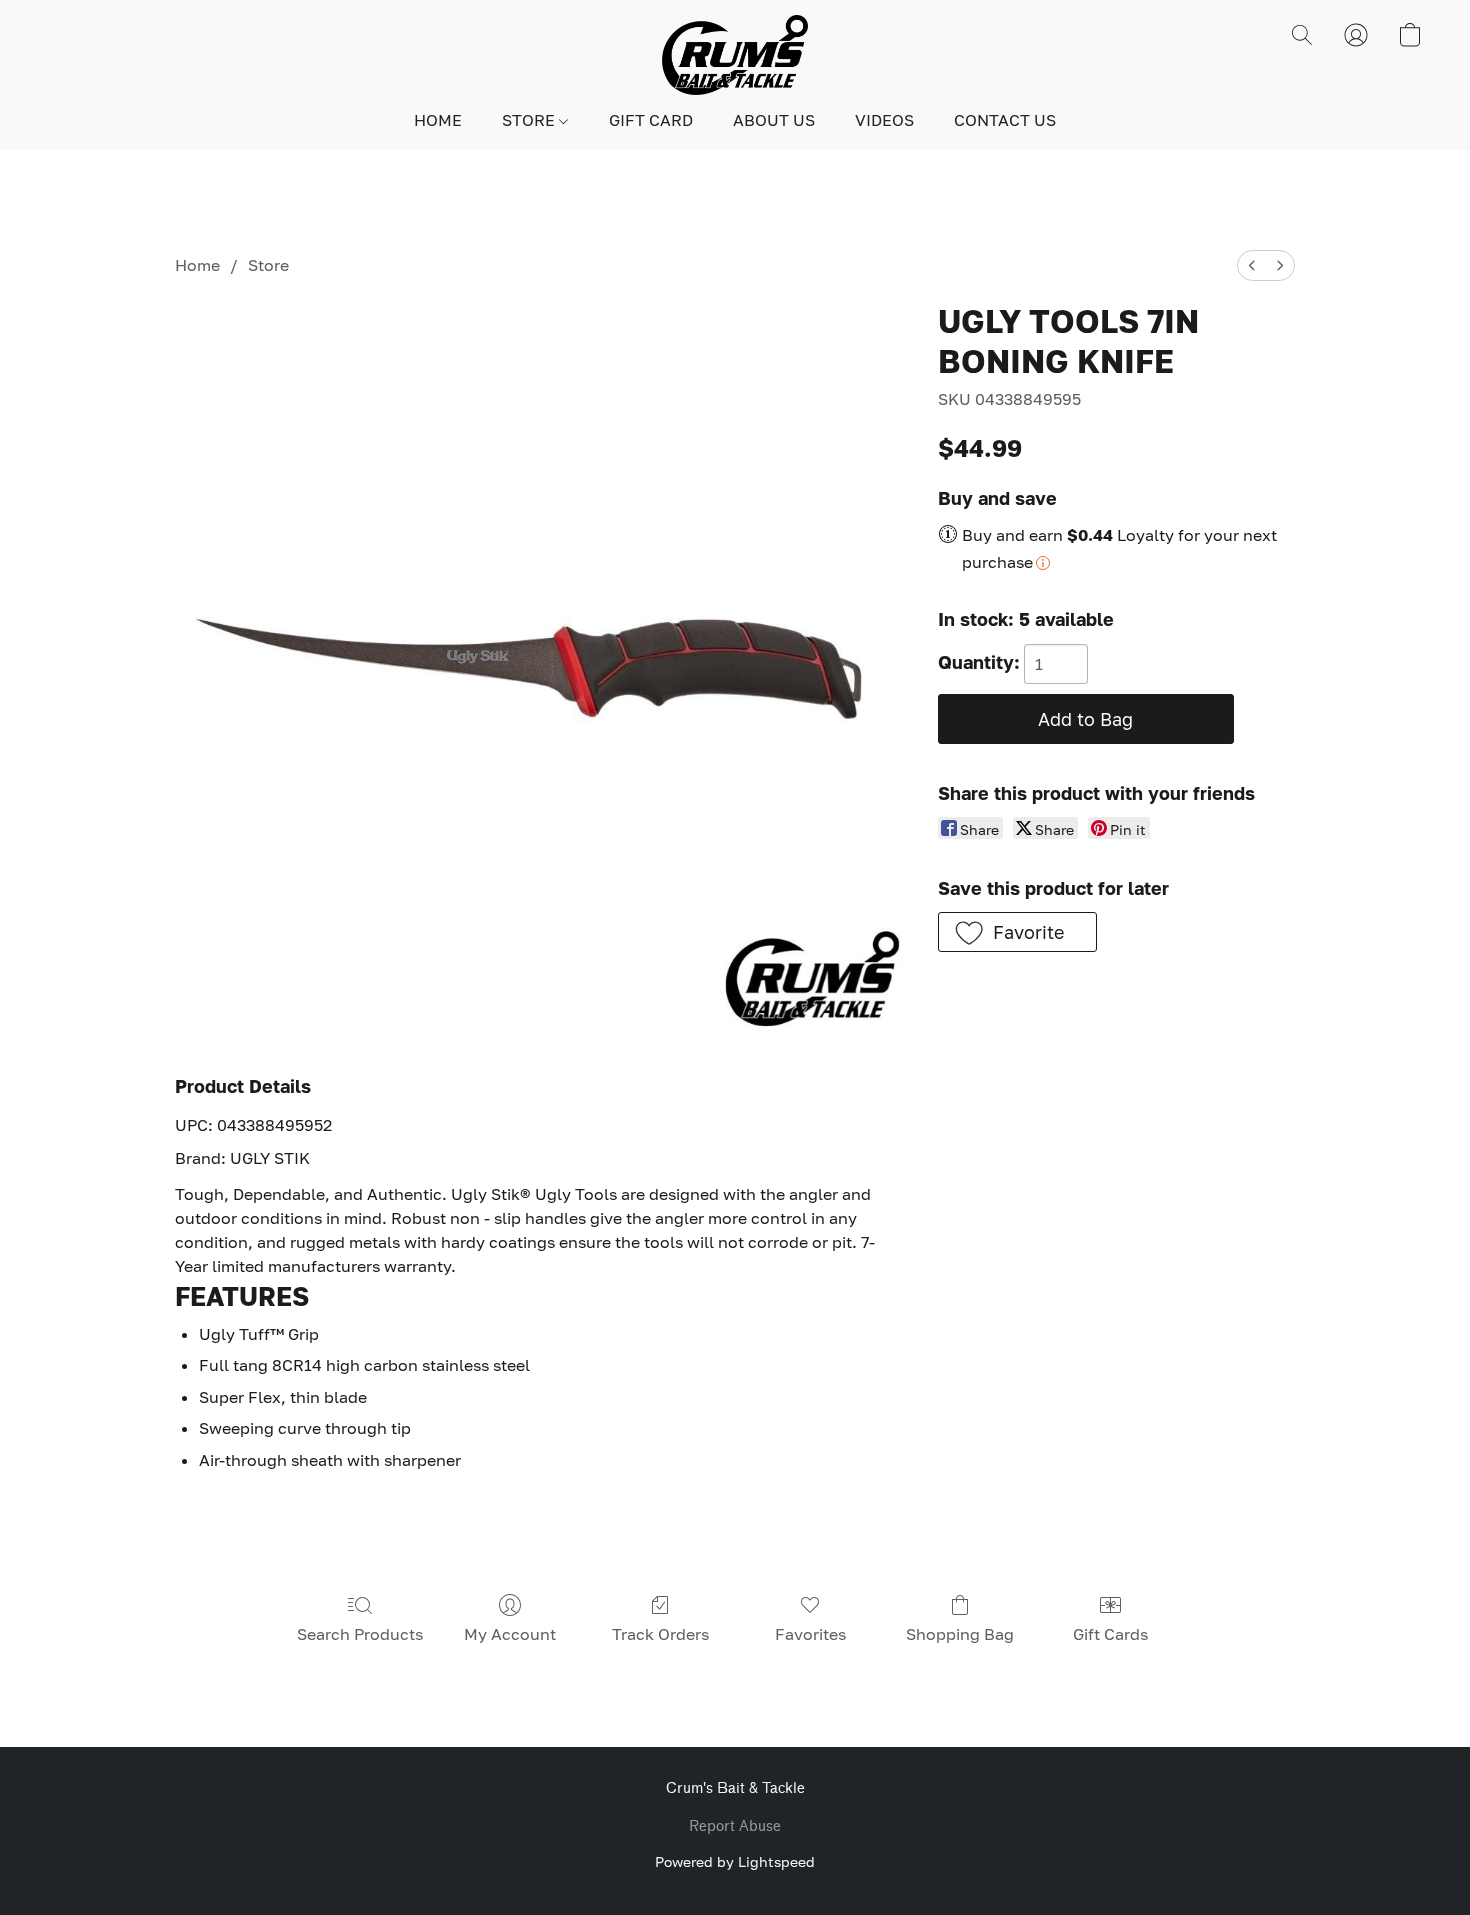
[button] (735, 55)
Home (197, 265)
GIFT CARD (651, 120)
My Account (510, 1634)
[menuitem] (1252, 265)
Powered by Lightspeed (735, 1861)
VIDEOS (884, 120)
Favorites (810, 1634)
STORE (530, 120)
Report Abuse (735, 1826)
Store (268, 265)
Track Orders (660, 1634)
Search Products (360, 1634)
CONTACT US (1005, 120)
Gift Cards (1110, 1634)
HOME (438, 120)
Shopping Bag (960, 1634)
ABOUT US (774, 120)
